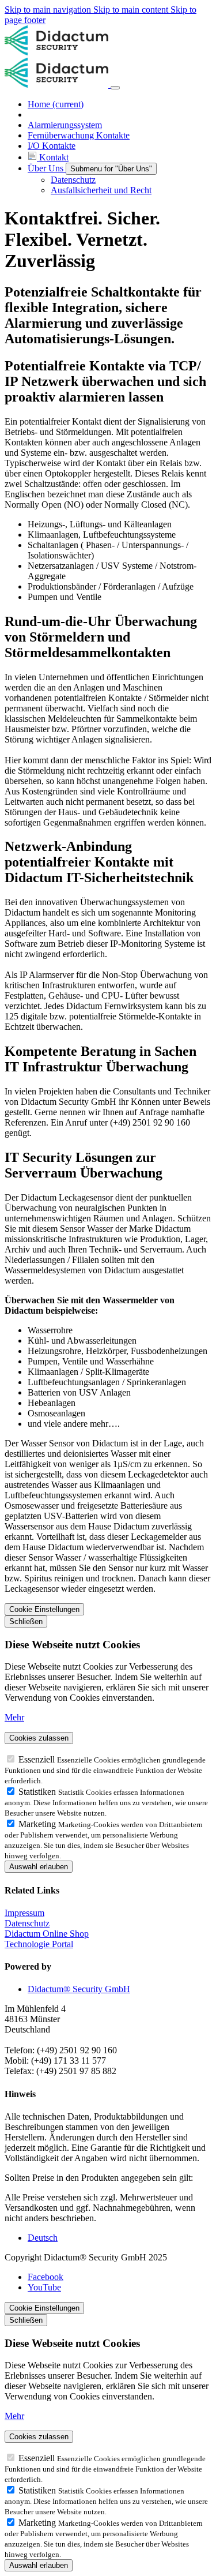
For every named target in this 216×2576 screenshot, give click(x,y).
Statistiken (38, 1792)
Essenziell (38, 1759)
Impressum (24, 1913)
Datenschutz (27, 1923)
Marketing (38, 1824)
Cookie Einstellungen (44, 1609)
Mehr (14, 1717)
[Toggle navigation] (115, 88)
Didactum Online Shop (47, 1934)
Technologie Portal (39, 1944)
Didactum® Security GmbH (79, 1989)
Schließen (26, 1621)
